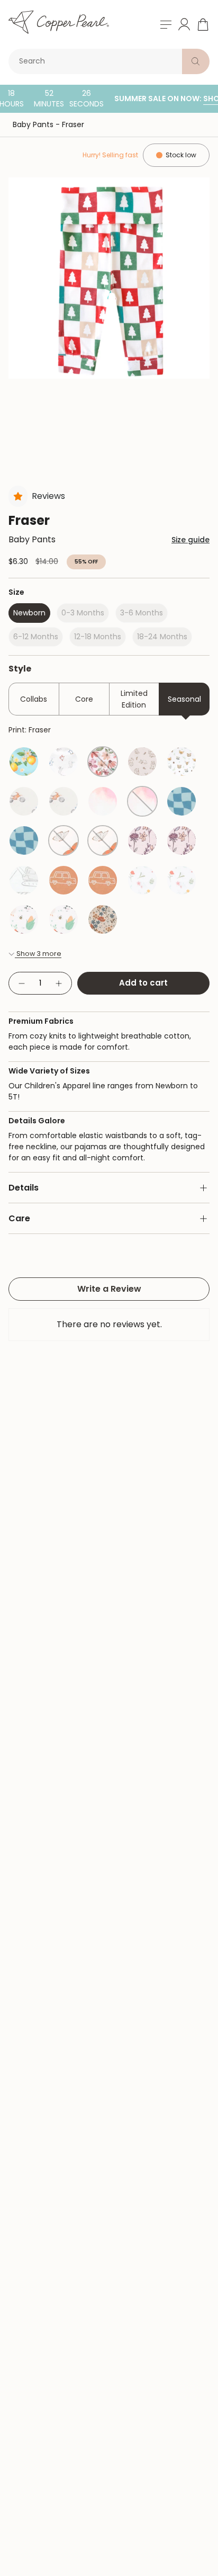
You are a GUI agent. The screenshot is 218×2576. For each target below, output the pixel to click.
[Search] (196, 61)
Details (24, 1188)
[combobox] (97, 61)
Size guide (190, 540)
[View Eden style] (103, 919)
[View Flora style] (142, 840)
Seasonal (184, 699)
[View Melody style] (24, 762)
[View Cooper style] (63, 880)
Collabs (34, 699)
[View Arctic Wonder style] (63, 762)
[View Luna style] (63, 840)
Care (19, 1218)
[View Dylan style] (142, 762)
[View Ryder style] (24, 801)
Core (84, 699)
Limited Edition (134, 699)
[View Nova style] (103, 801)
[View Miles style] (181, 801)
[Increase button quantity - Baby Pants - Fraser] (59, 983)
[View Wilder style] (181, 762)
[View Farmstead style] (24, 919)
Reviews (48, 496)
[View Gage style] (24, 880)
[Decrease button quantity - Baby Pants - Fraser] (21, 983)
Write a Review (109, 1289)
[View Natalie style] (103, 762)
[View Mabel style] (142, 880)
